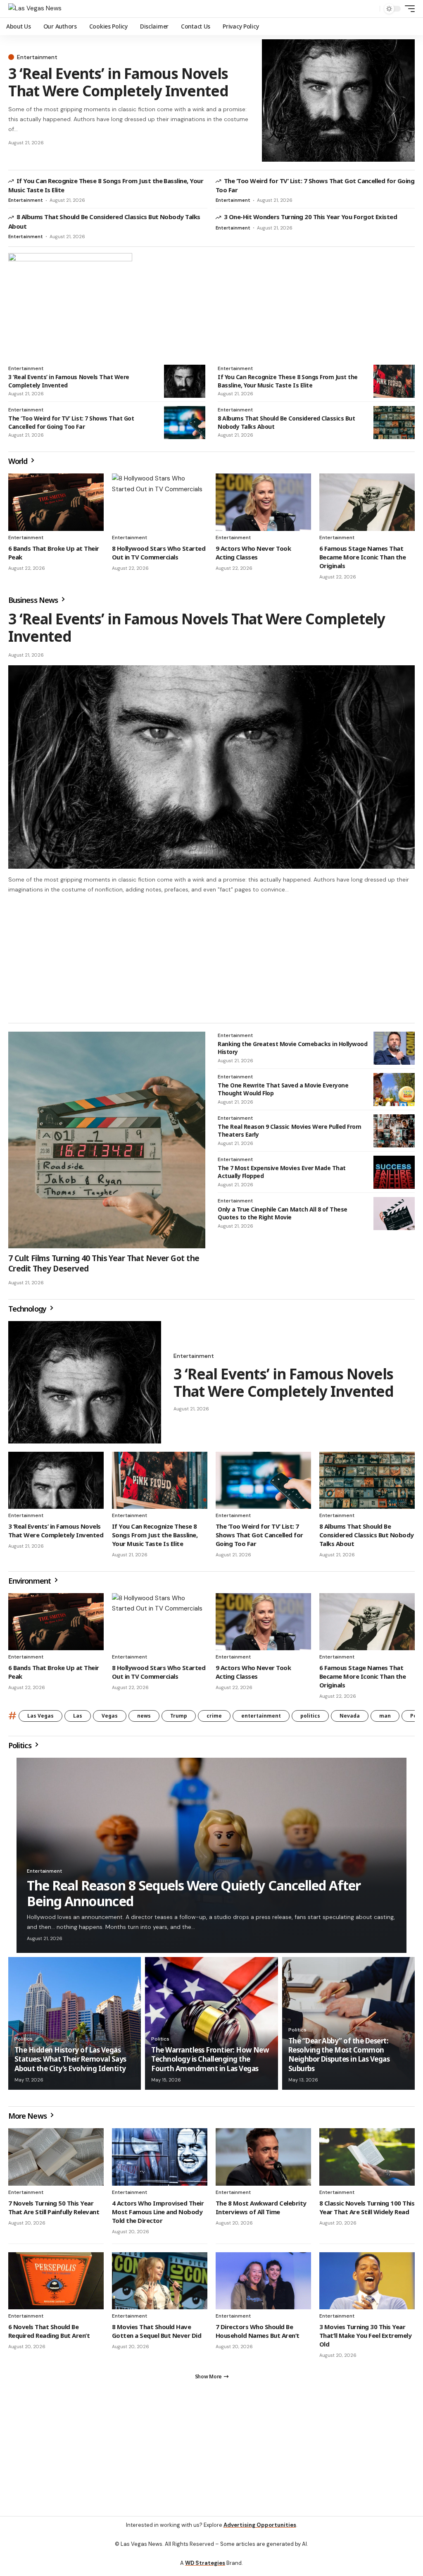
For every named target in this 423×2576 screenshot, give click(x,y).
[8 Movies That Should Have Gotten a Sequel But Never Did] (160, 2285)
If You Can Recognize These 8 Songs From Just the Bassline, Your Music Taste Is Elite (288, 381)
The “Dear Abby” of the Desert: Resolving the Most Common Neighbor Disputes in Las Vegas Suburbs (339, 2058)
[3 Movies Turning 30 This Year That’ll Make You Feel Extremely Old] (367, 2285)
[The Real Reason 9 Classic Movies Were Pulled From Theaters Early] (394, 1135)
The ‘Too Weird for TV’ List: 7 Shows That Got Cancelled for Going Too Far (71, 422)
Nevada (350, 1719)
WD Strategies (205, 2570)
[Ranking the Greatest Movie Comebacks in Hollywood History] (394, 1052)
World (19, 461)
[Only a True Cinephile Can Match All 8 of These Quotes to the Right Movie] (394, 1217)
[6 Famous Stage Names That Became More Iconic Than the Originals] (367, 502)
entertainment (261, 1719)
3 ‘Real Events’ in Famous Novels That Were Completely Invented (118, 82)
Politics (21, 1749)
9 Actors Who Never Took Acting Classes (253, 553)
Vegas (110, 1719)
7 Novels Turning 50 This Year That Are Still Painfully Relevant (54, 2211)
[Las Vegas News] (35, 9)
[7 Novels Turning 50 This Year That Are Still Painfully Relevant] (56, 2161)
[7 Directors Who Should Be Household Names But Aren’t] (263, 2285)
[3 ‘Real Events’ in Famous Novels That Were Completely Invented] (338, 100)
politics (310, 1719)
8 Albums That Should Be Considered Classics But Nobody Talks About (367, 1539)
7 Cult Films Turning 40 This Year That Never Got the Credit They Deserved (104, 1267)
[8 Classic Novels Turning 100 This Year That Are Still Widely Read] (367, 2161)
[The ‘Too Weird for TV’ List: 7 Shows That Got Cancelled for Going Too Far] (185, 423)
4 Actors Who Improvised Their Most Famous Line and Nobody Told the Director (158, 2215)
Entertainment (37, 57)
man (385, 1719)
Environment (30, 1584)
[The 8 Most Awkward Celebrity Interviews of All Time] (263, 2161)
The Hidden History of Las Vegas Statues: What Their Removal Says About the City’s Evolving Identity (70, 2063)
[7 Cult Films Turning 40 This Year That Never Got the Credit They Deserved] (107, 1144)
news (144, 1719)
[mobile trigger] (408, 9)
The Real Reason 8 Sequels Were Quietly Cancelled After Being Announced (194, 1897)
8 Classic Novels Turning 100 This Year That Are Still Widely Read (367, 2211)
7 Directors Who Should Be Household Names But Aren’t (258, 2335)
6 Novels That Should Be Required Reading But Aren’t (49, 2335)
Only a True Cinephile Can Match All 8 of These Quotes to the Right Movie (283, 1217)
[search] (371, 9)
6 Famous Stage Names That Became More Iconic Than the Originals (362, 557)
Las (78, 1719)
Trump (179, 1719)
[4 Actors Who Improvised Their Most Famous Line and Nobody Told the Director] (160, 2161)
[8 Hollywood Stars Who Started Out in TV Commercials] (160, 502)
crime (214, 1719)
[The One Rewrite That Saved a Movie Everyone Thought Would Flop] (394, 1093)
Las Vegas (40, 1719)
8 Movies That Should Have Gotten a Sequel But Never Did (157, 2335)
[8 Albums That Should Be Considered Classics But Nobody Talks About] (394, 423)
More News (28, 2120)
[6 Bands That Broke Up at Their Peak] (56, 502)
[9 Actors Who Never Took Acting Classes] (263, 502)
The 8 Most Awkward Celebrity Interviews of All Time (261, 2211)
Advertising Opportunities (260, 2532)
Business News (34, 600)
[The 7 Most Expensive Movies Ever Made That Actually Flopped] (394, 1176)
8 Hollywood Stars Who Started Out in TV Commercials (159, 553)
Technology (28, 1312)
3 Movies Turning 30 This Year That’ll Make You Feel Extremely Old (365, 2339)
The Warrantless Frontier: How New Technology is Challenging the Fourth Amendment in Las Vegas (210, 2063)
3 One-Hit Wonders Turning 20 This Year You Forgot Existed (311, 217)
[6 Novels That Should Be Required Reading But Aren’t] (56, 2285)
